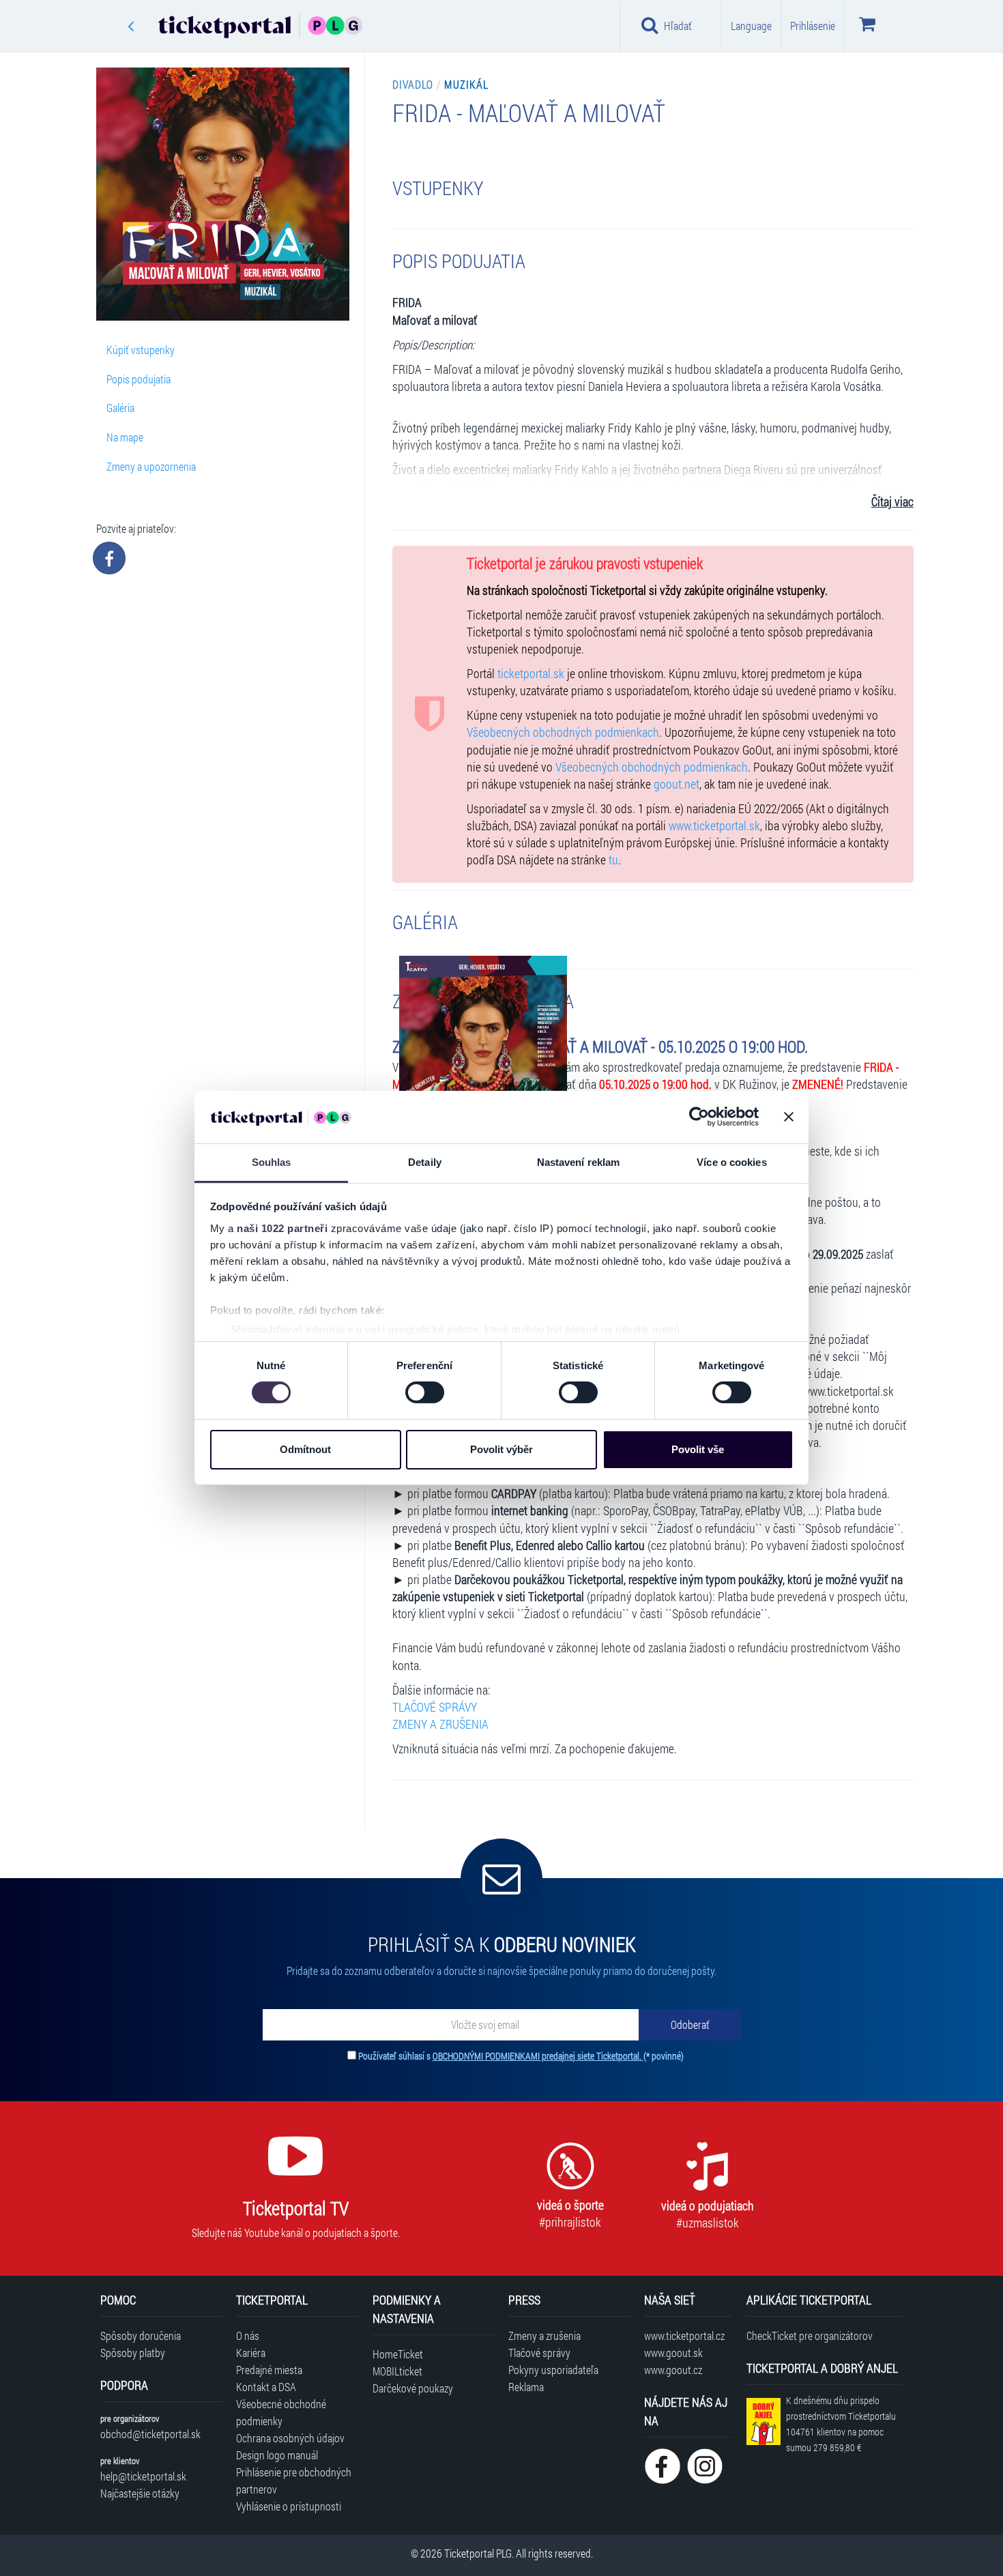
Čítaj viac (892, 502)
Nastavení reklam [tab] (579, 1162)
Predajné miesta (269, 2370)
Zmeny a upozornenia (151, 466)
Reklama (526, 2387)
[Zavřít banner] (789, 1117)
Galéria (120, 408)
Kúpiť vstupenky (141, 350)
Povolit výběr (501, 1449)
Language (751, 26)
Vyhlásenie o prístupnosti (289, 2506)
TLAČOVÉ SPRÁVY (435, 1707)
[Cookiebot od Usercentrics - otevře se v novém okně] (699, 1117)
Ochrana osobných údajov (290, 2438)
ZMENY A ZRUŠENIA (440, 1724)
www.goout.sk (673, 2353)
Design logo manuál (277, 2455)
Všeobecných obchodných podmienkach (563, 732)
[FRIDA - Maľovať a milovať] (483, 1074)
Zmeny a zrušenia (544, 2336)
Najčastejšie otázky (140, 2493)
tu (613, 860)
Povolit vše (698, 1449)
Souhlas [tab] (272, 1162)
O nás (248, 2336)
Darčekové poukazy (413, 2388)
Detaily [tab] (425, 1162)
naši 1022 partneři (282, 1228)
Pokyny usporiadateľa (553, 2370)
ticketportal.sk (531, 674)
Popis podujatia (139, 379)
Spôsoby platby (133, 2353)
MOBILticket (397, 2371)
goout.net (677, 784)
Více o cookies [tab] (731, 1162)
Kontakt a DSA (266, 2387)
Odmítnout (305, 1449)
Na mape (125, 437)
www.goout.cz (673, 2370)
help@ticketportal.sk (143, 2476)
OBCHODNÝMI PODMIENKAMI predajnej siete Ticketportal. (538, 2056)
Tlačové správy (539, 2353)
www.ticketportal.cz (684, 2336)
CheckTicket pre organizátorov (810, 2336)
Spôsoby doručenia (141, 2336)
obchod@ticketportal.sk (150, 2434)
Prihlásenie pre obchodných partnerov (294, 2480)
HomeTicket (398, 2354)
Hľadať (678, 26)
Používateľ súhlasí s (521, 2056)
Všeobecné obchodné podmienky (281, 2412)
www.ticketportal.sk (714, 826)
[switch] (425, 1392)
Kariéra (251, 2353)
